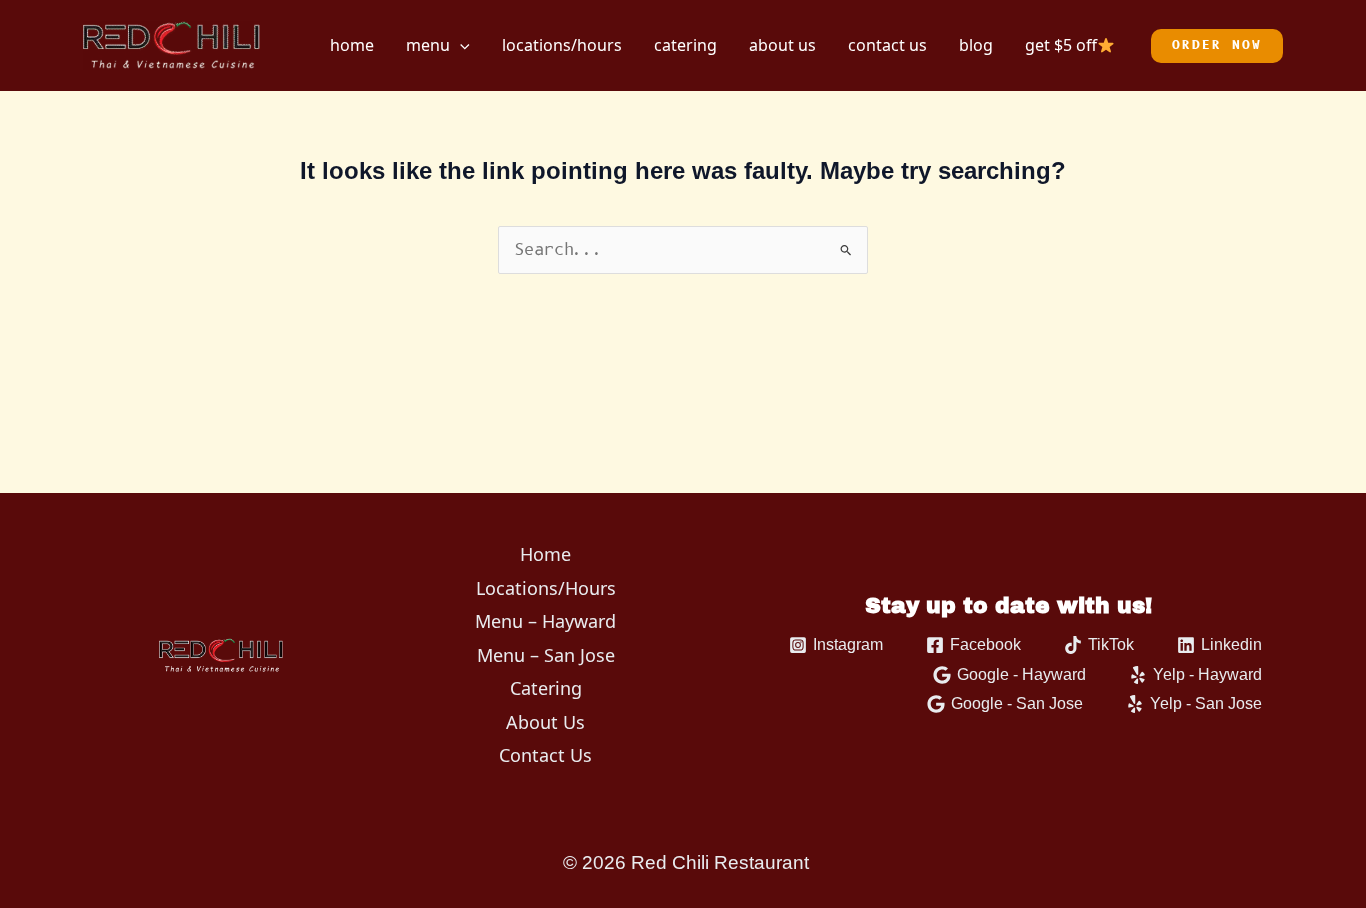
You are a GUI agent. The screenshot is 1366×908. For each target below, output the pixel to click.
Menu (428, 45)
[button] (460, 45)
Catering (685, 45)
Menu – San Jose (546, 655)
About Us (782, 45)
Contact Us (887, 45)
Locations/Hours (562, 45)
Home (352, 45)
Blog (976, 45)
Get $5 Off (1061, 45)
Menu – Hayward (545, 621)
